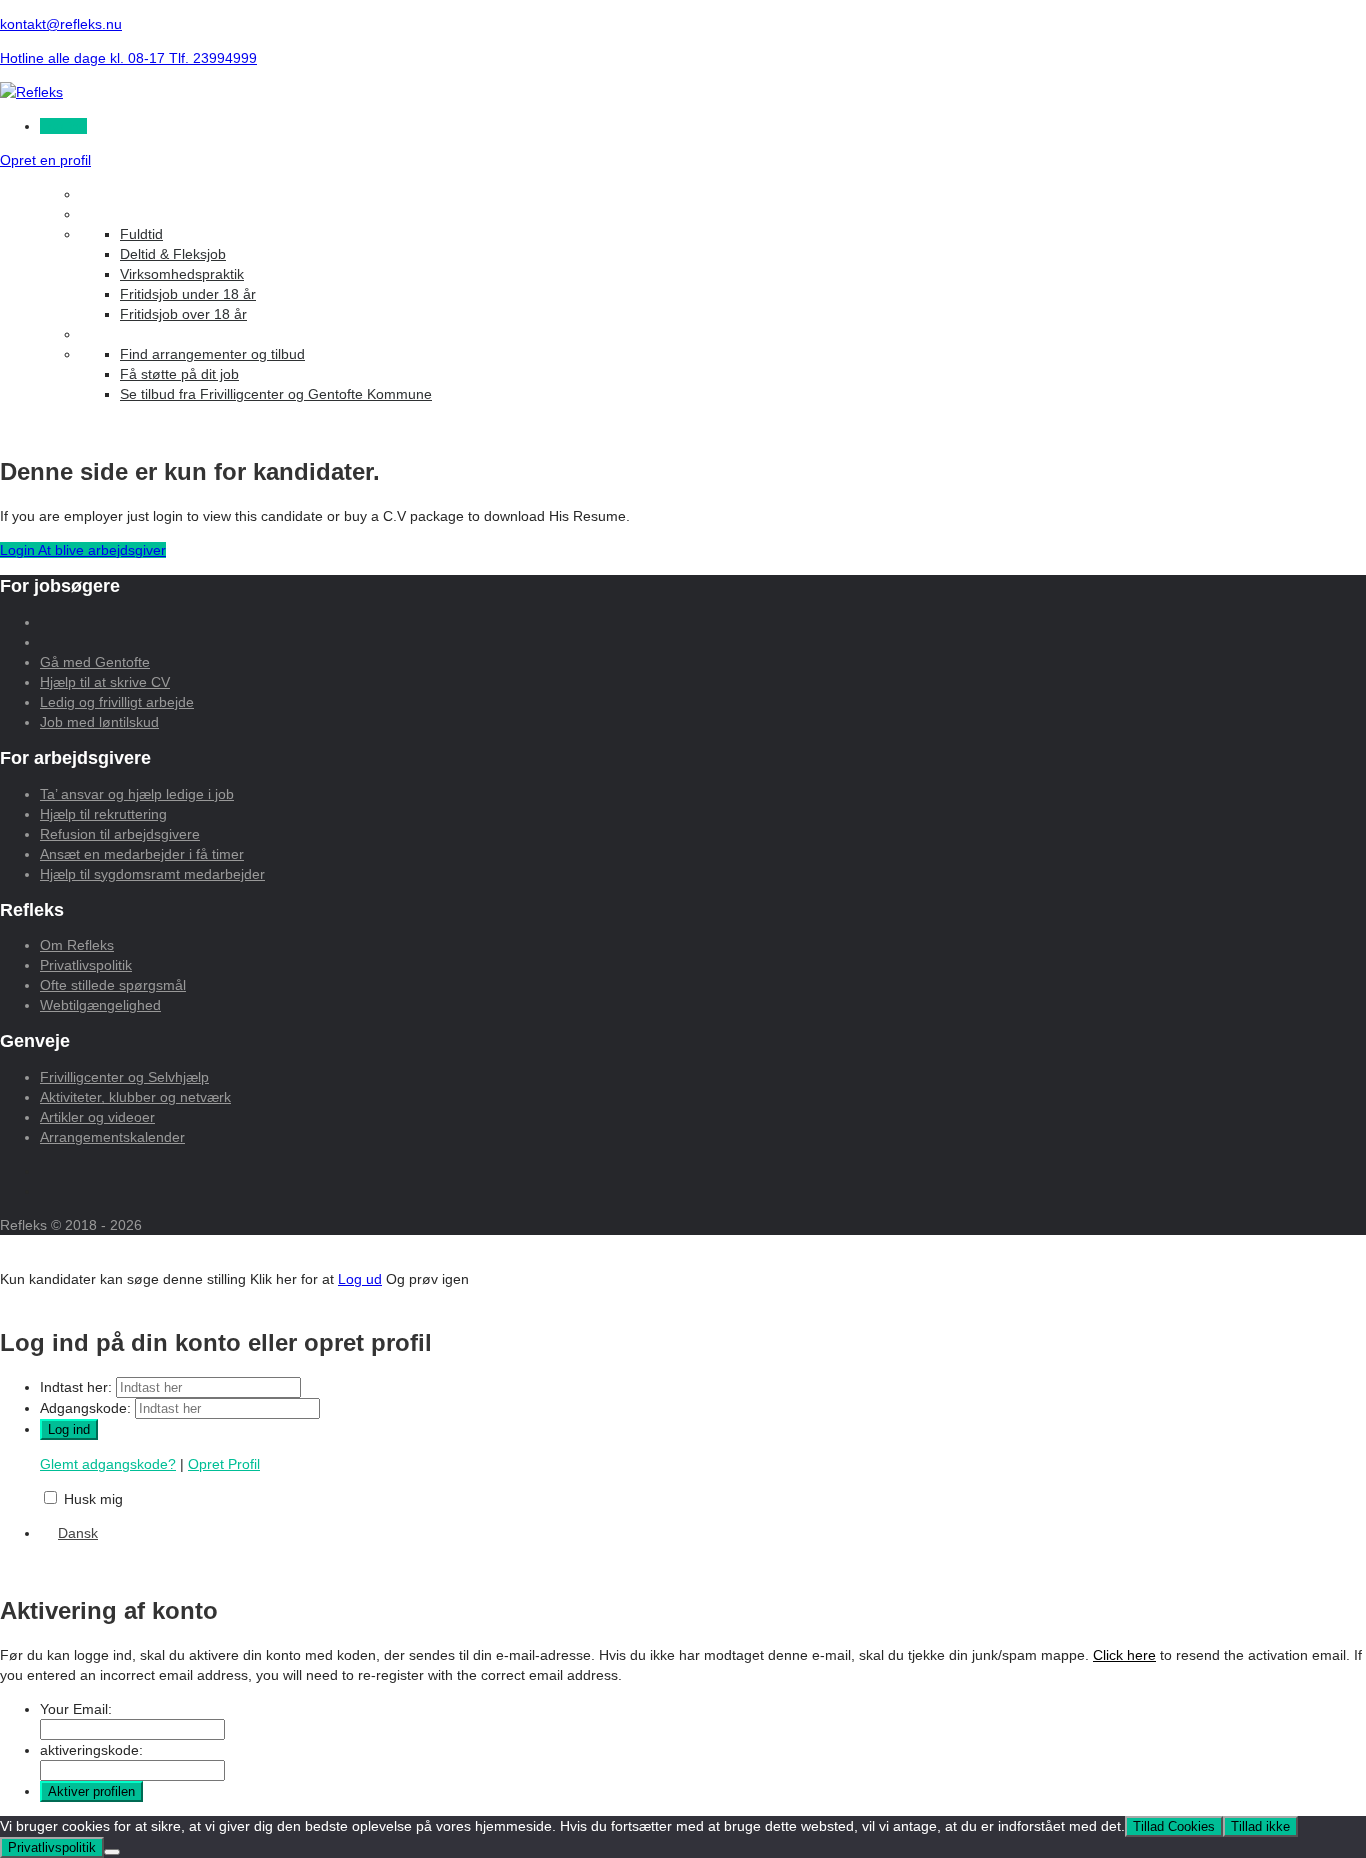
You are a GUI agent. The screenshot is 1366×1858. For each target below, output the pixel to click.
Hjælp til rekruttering (103, 814)
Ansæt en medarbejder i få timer (142, 854)
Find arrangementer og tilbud (212, 354)
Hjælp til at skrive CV (105, 682)
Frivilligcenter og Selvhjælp (124, 1077)
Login (19, 550)
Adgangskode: (85, 1408)
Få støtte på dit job (179, 374)
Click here (1124, 1655)
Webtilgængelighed (100, 1005)
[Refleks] (31, 92)
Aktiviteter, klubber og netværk (135, 1097)
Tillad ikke (1260, 1826)
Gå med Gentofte (95, 662)
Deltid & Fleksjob (173, 254)
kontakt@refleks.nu (61, 24)
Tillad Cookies (1174, 1826)
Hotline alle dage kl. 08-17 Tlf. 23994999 (128, 58)
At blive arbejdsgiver (102, 550)
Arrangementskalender (112, 1137)
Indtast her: (76, 1387)
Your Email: (76, 1709)
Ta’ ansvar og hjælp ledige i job (137, 794)
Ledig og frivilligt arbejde (117, 702)
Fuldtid (141, 234)
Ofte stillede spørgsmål (113, 985)
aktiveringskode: (91, 1750)
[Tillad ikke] (112, 1852)
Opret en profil (45, 160)
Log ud (360, 1279)
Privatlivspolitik (86, 965)
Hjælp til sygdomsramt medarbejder (152, 874)
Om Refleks (77, 945)
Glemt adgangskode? (108, 1464)
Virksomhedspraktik (182, 274)
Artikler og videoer (97, 1117)
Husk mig (93, 1499)
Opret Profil (224, 1464)
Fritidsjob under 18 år (188, 294)
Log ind (63, 126)
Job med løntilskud (99, 722)
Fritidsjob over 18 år (183, 314)
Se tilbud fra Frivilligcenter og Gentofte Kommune (276, 394)
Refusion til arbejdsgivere (120, 834)
